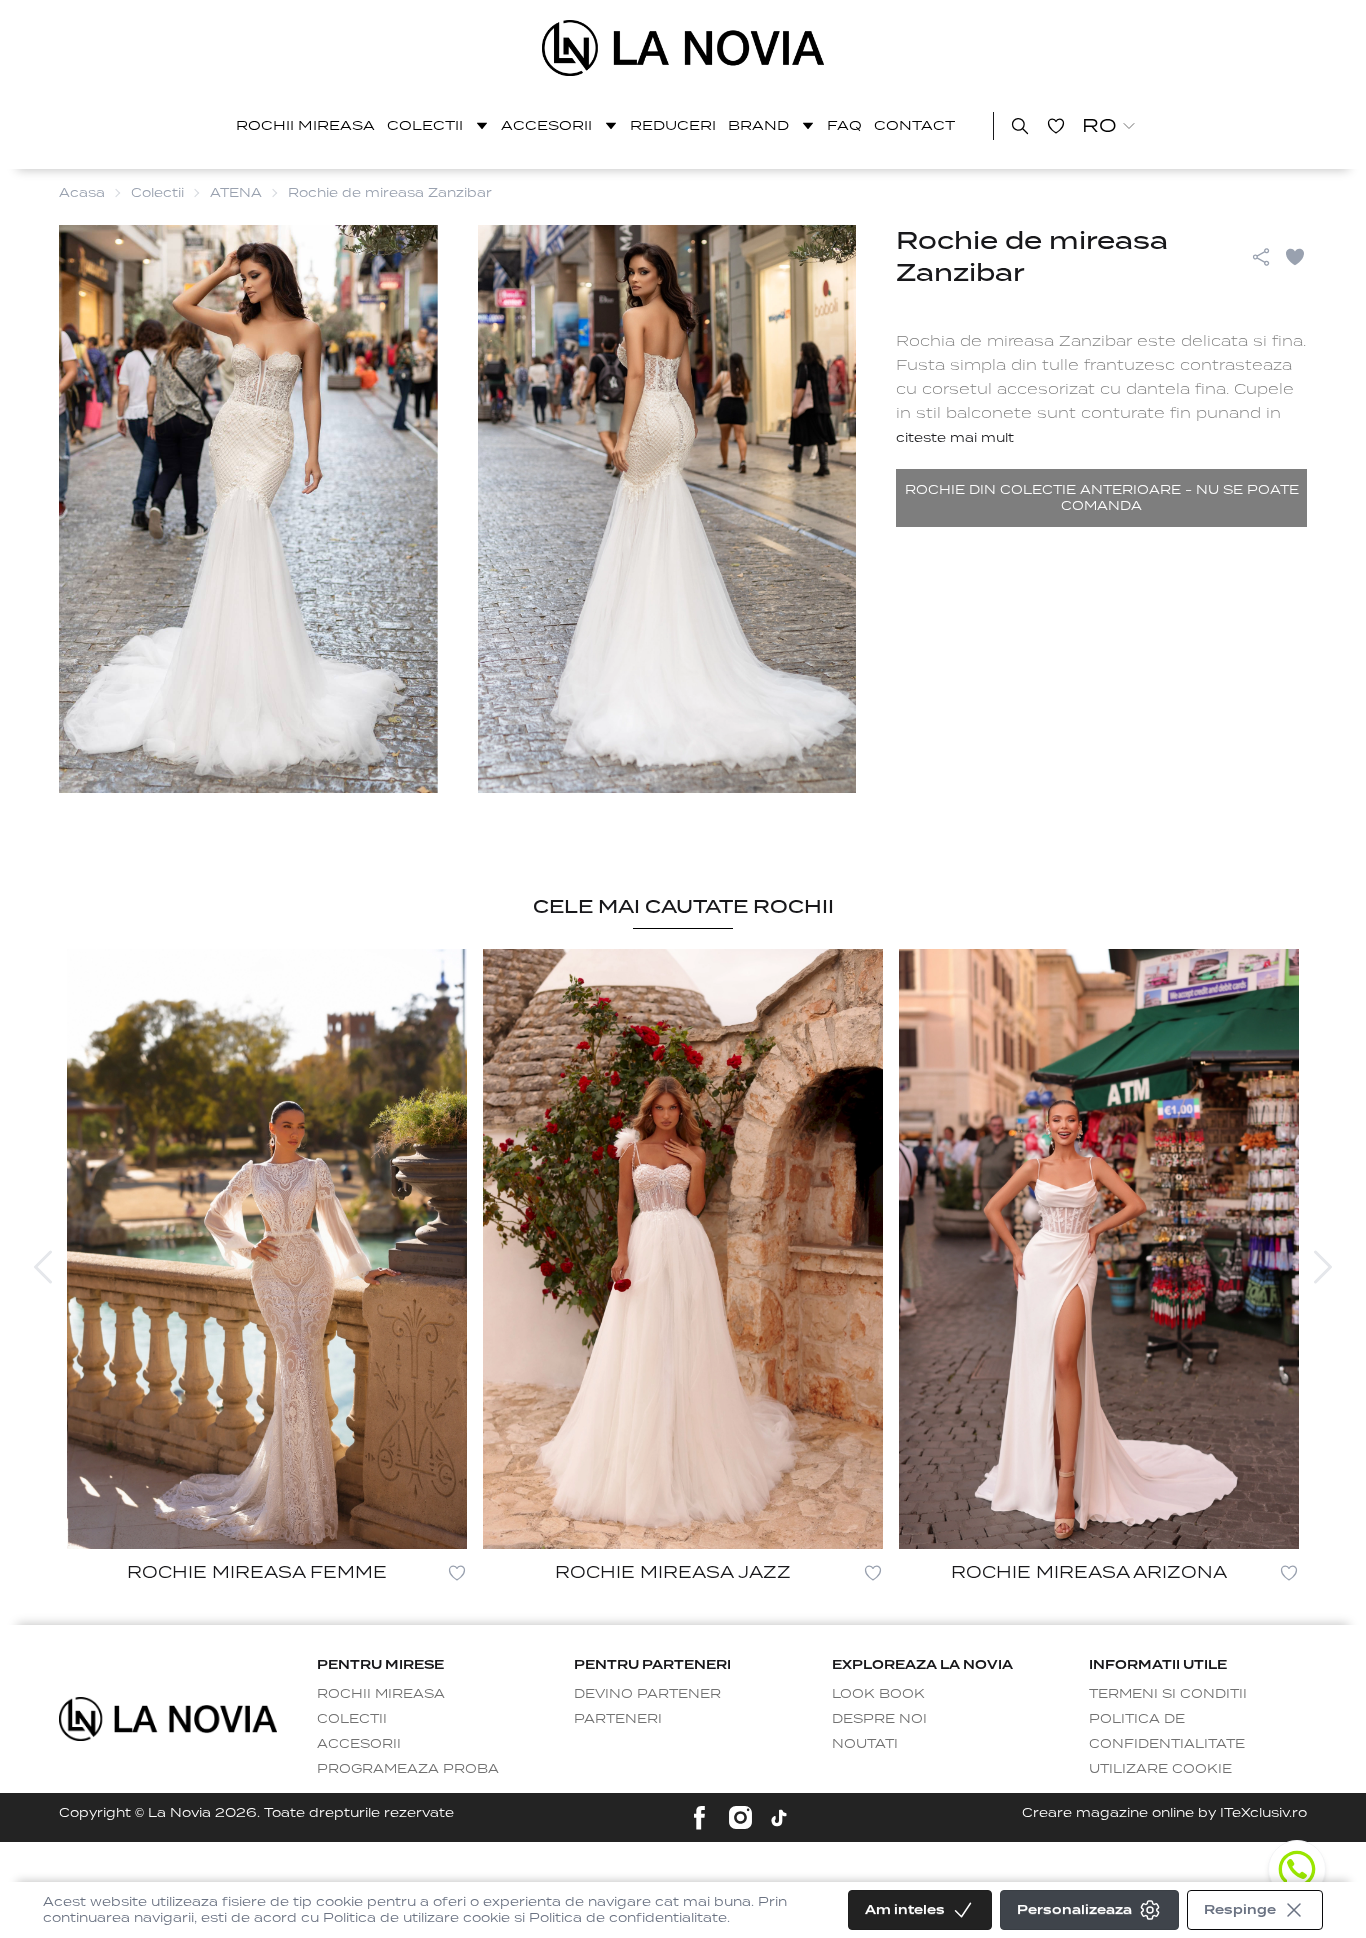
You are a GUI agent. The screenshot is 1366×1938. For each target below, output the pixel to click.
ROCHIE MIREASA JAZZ (673, 1572)
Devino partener (647, 1693)
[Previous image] (43, 1267)
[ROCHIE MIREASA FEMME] (267, 1249)
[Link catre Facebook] (699, 1817)
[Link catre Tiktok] (779, 1818)
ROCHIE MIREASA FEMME (257, 1572)
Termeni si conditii (1168, 1693)
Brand (758, 125)
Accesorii (546, 125)
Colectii (425, 125)
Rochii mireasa (305, 125)
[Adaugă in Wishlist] (1295, 257)
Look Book (878, 1693)
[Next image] (1323, 1267)
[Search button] (1020, 126)
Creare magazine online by (1164, 1812)
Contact (914, 125)
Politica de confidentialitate (1167, 1731)
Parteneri (618, 1718)
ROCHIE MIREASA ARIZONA (1089, 1572)
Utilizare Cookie (1160, 1768)
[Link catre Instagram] (740, 1817)
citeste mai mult (955, 437)
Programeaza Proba (408, 1768)
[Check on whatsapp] (1297, 1869)
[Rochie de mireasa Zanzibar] (683, 48)
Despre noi (879, 1718)
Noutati (865, 1743)
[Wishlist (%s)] (1056, 126)
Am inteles (905, 1909)
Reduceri (673, 125)
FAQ (844, 125)
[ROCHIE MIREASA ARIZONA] (1099, 1249)
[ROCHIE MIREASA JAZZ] (683, 1249)
